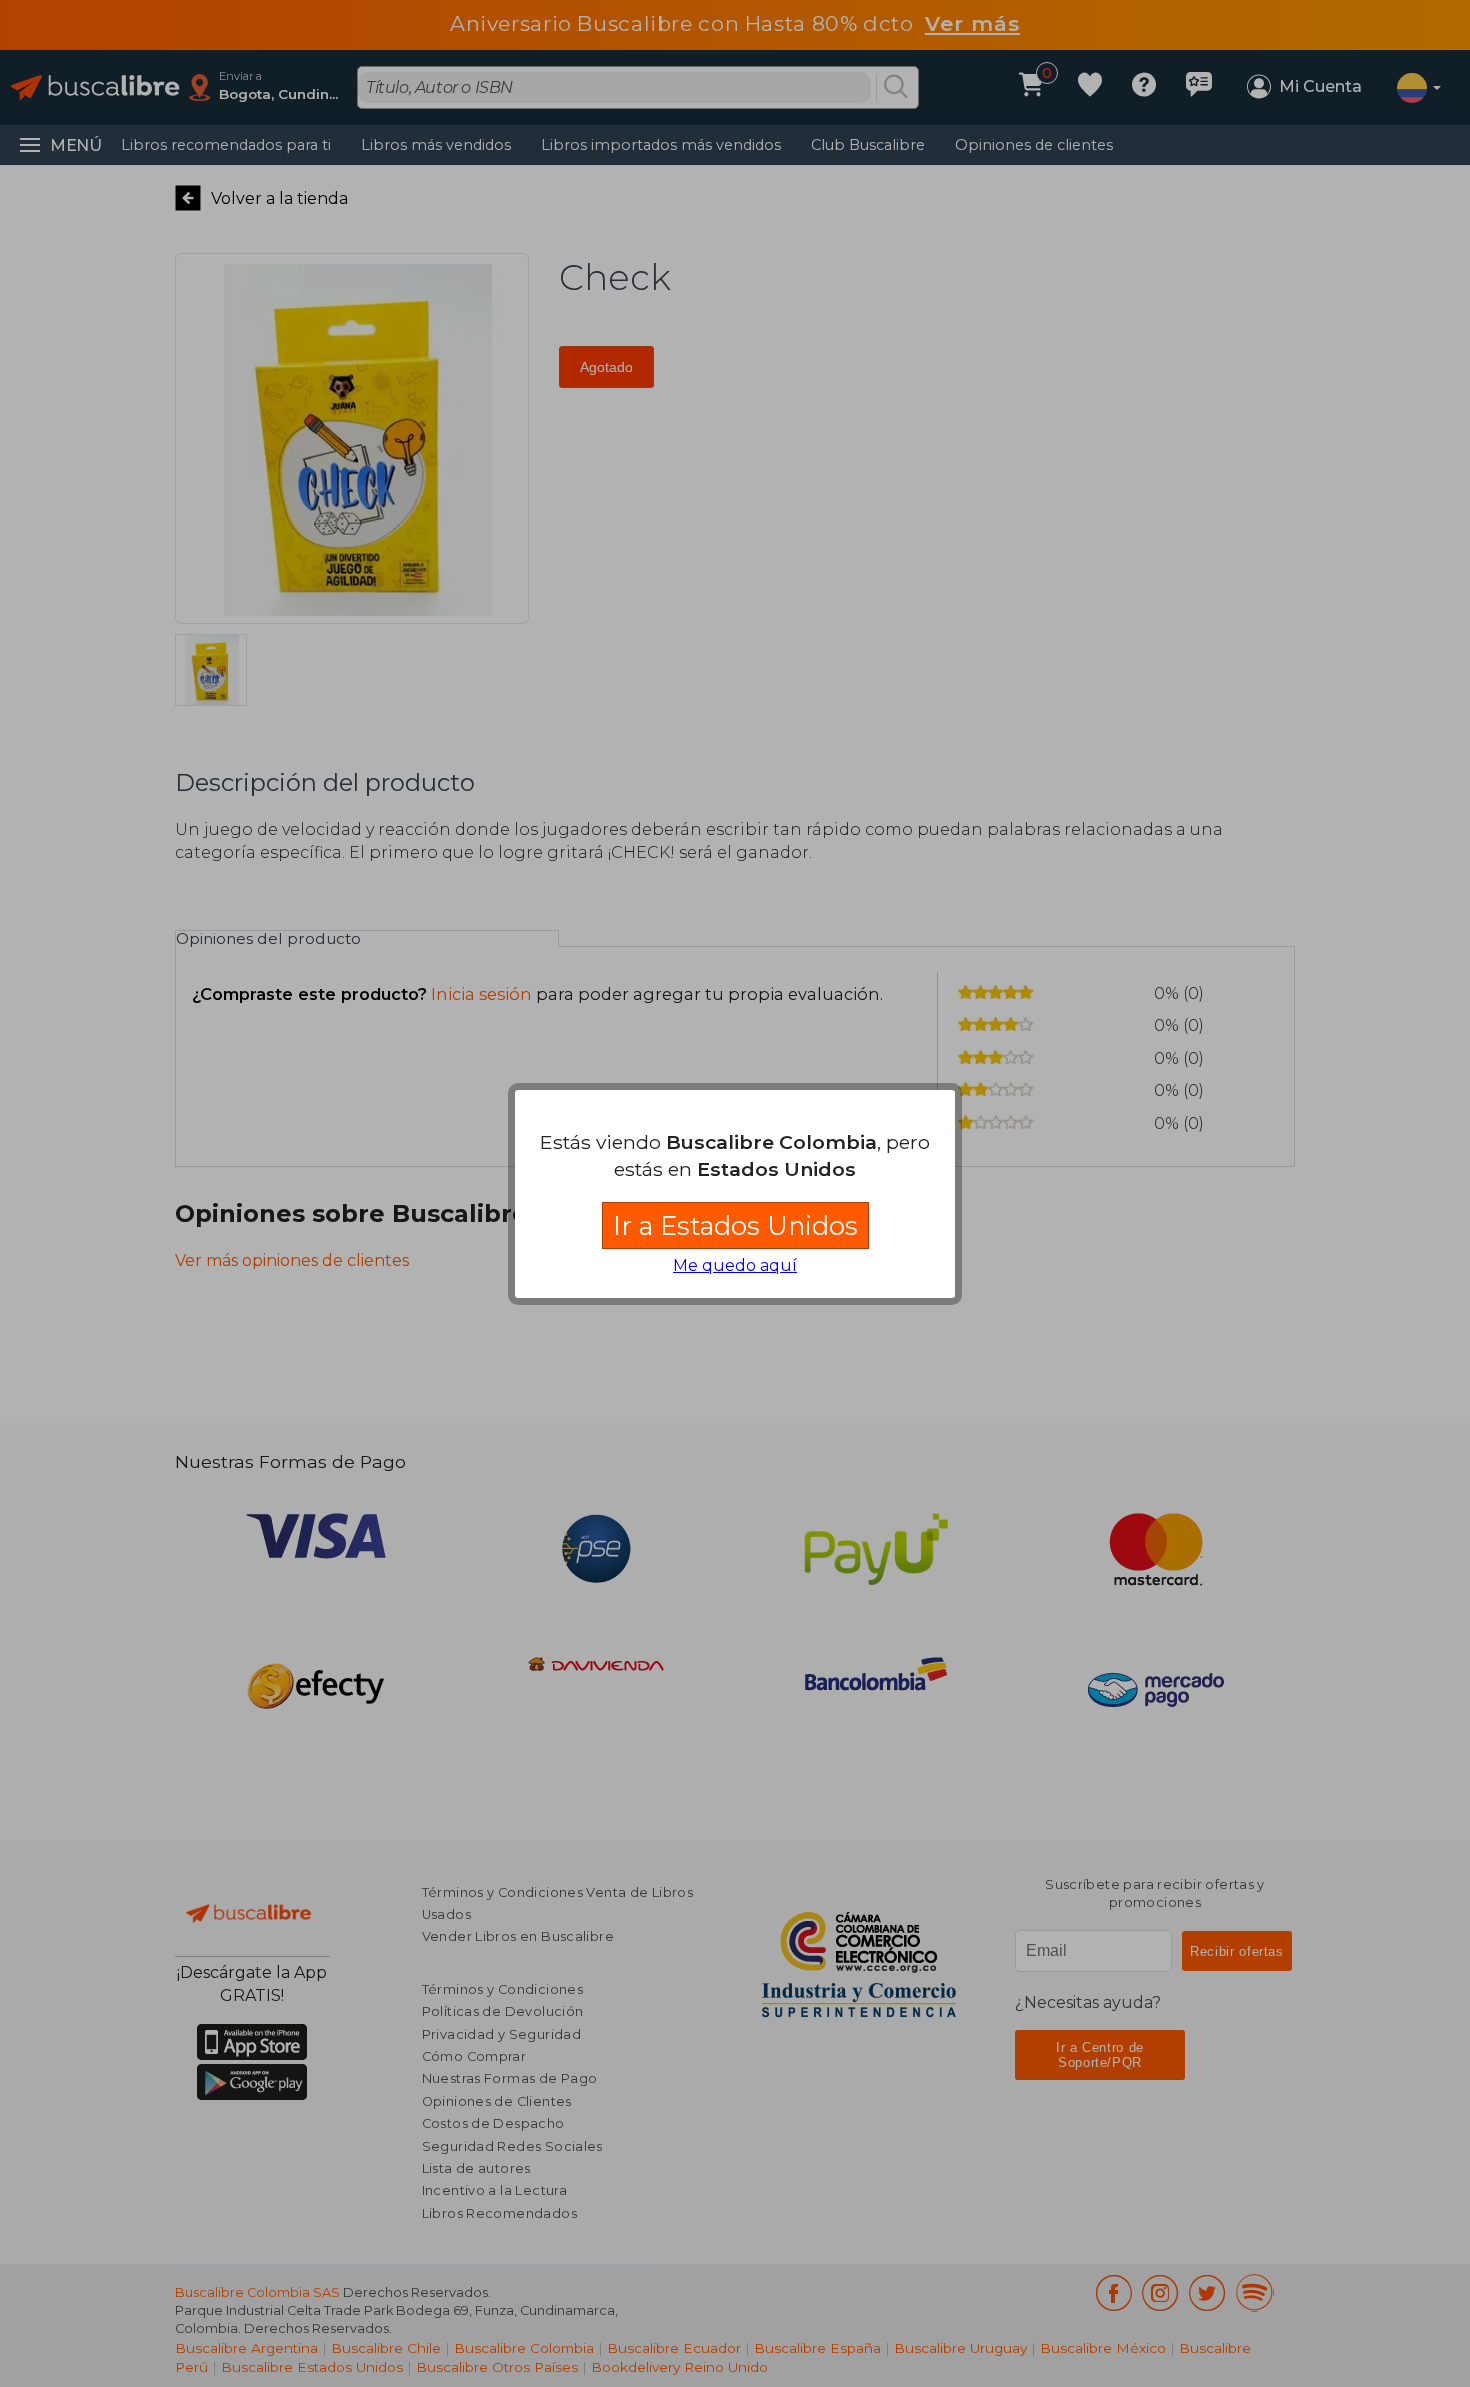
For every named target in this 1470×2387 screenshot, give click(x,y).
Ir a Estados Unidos (735, 1225)
